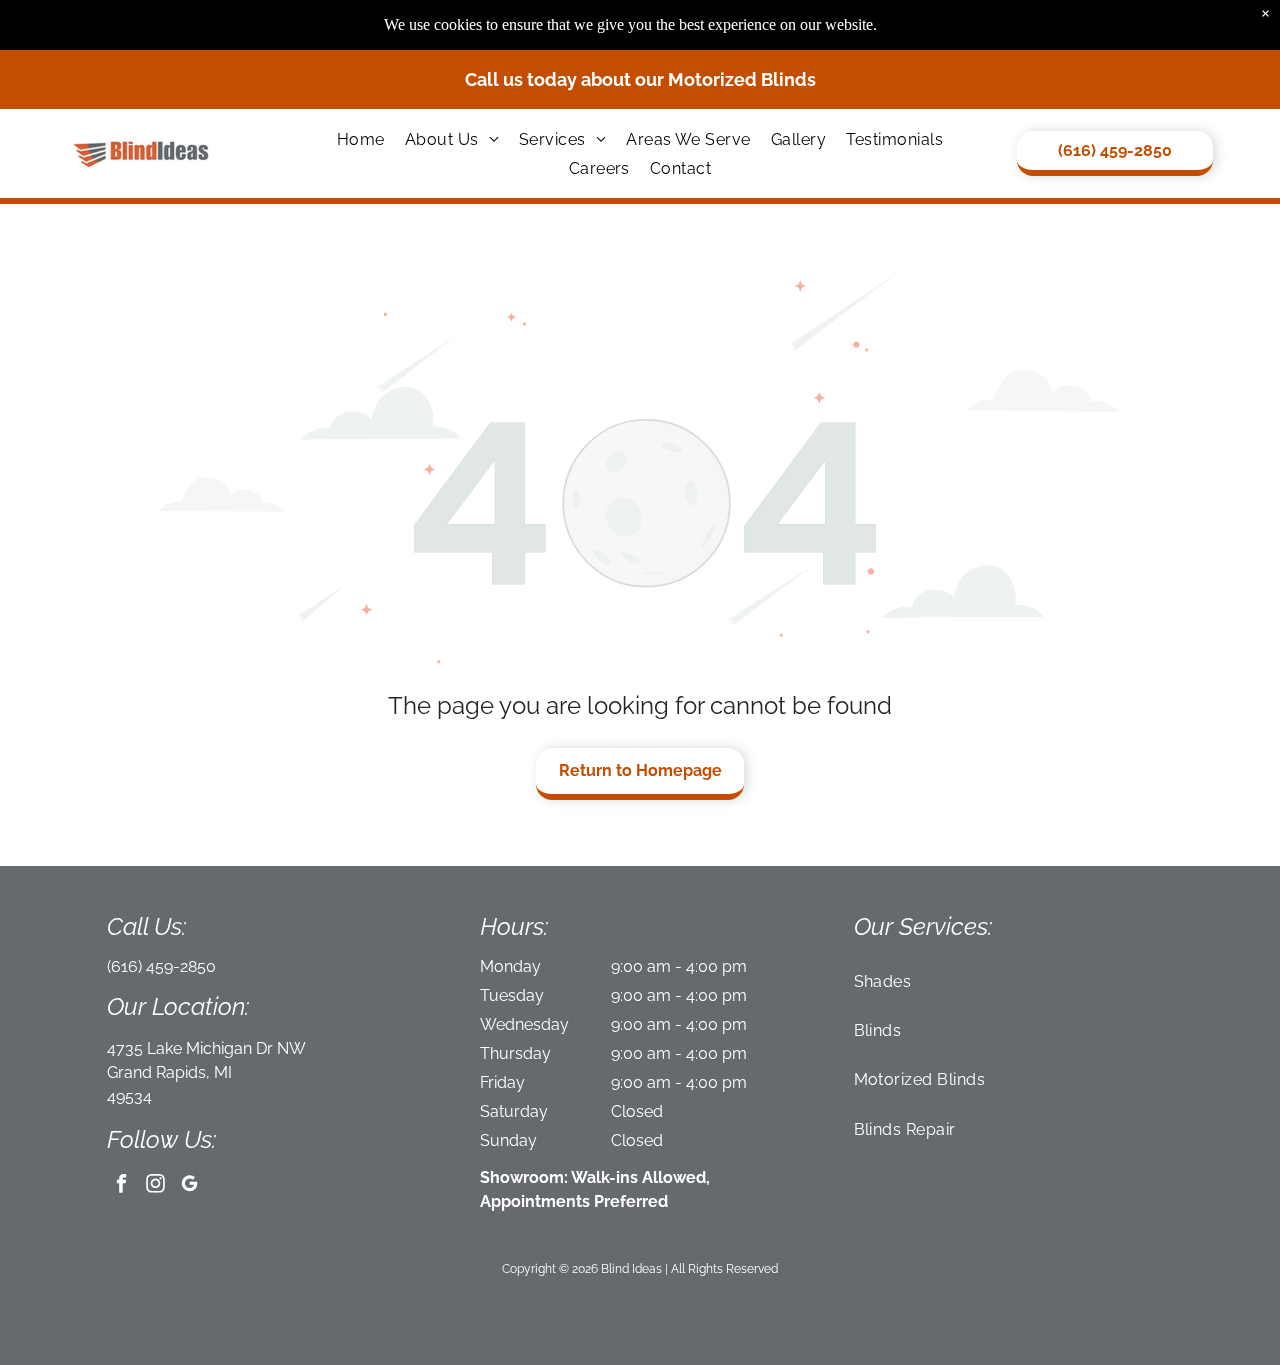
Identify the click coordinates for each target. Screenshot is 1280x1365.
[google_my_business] (189, 1187)
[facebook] (121, 1187)
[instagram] (155, 1187)
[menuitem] (361, 139)
